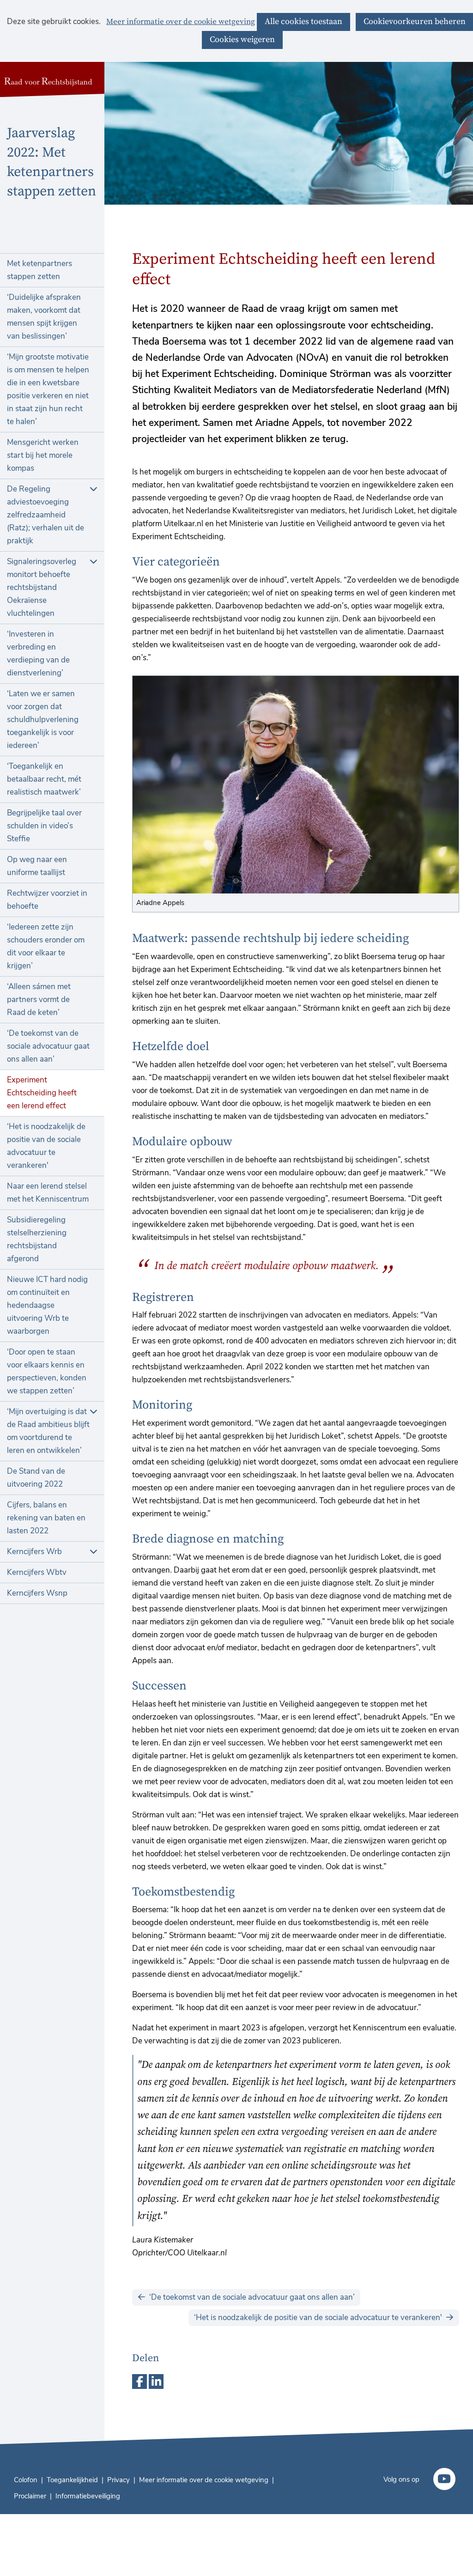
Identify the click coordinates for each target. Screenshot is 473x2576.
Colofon (26, 2480)
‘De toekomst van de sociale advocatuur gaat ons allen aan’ (48, 1046)
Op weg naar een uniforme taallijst (37, 866)
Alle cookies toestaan (303, 21)
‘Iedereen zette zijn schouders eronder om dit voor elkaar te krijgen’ (46, 946)
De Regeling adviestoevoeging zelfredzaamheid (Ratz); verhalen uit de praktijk (45, 515)
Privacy (118, 2480)
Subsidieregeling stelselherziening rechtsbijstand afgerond (37, 1239)
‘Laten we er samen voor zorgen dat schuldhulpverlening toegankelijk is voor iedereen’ (43, 720)
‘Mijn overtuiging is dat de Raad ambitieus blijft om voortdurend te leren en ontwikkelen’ (48, 1431)
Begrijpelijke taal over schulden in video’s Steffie (44, 826)
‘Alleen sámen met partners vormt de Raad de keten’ (39, 999)
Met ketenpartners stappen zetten (39, 270)
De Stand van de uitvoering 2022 (36, 1478)
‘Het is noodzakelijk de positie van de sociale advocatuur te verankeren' (46, 1146)
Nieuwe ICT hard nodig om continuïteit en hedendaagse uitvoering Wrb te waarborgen (47, 1305)
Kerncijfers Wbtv (37, 1572)
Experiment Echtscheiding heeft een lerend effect (42, 1093)
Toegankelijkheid (72, 2480)
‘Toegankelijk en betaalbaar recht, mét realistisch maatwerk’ (44, 779)
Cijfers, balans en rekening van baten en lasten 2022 (46, 1518)
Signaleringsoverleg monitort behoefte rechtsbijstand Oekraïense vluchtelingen (42, 587)
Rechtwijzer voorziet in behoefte (47, 900)
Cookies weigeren (242, 39)
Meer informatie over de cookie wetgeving (181, 22)
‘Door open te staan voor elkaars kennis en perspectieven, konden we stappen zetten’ (47, 1371)
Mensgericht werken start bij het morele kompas (43, 455)
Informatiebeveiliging (88, 2496)
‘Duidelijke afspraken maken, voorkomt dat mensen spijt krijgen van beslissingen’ (44, 317)
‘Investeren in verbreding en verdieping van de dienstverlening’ (38, 653)
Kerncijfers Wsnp (37, 1593)
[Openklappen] (94, 489)
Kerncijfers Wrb (34, 1552)
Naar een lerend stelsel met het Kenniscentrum (48, 1193)
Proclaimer (30, 2496)
